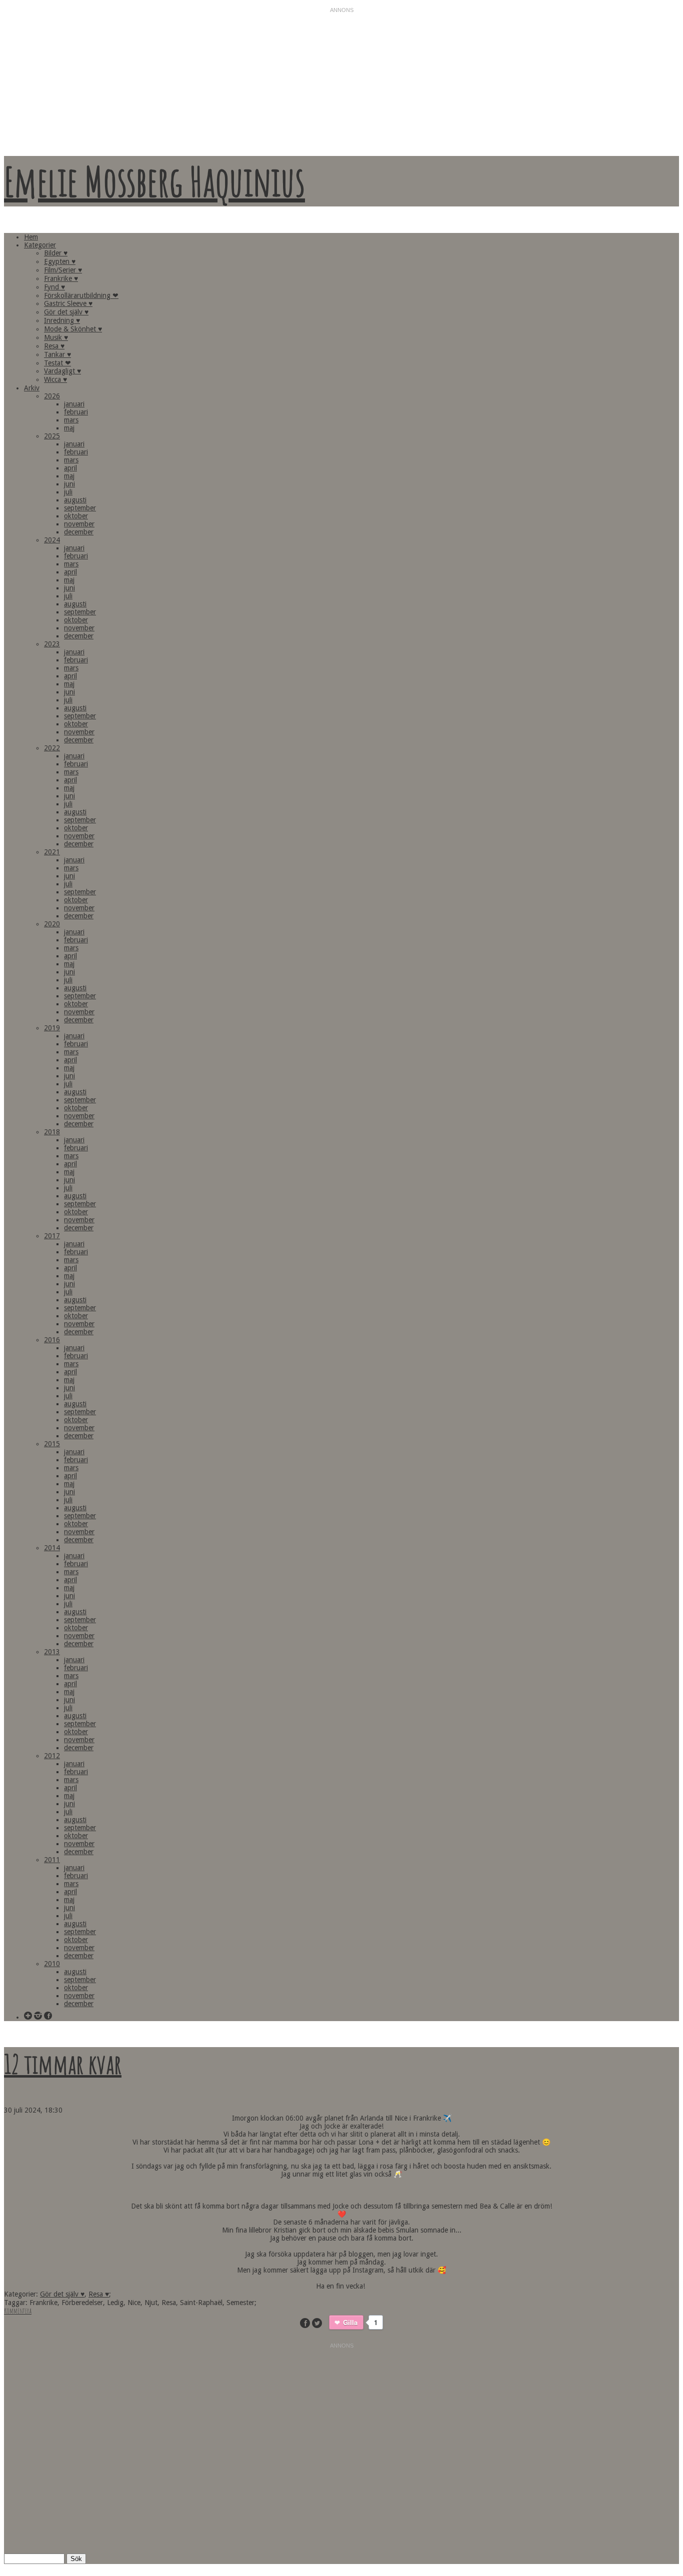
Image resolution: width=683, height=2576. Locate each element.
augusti (75, 500)
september (80, 508)
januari (74, 404)
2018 (52, 1132)
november (79, 524)
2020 (52, 924)
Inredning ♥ (62, 320)
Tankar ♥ (57, 354)
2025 (52, 436)
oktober (76, 516)
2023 (52, 644)
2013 (52, 1652)
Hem (31, 237)
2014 (52, 1548)
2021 (52, 852)
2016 (52, 1340)
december (79, 532)
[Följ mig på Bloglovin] (28, 2016)
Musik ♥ (56, 337)
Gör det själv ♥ (66, 312)
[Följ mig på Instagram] (38, 2016)
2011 (52, 1860)
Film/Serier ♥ (63, 270)
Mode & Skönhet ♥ (73, 329)
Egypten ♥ (60, 261)
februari (76, 412)
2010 (52, 1964)
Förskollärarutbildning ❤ (81, 295)
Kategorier (40, 245)
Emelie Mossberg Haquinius (154, 181)
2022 (52, 748)
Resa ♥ (54, 346)
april (70, 468)
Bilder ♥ (56, 253)
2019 (52, 1028)
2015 (52, 1444)
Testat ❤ (57, 363)
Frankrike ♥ (61, 278)
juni (69, 484)
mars (71, 420)
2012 (52, 1756)
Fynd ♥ (54, 287)
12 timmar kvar (63, 2064)
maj (69, 428)
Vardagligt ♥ (62, 371)
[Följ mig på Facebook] (48, 2016)
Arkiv (32, 388)
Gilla (350, 2322)
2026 (52, 396)
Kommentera (18, 2311)
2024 (52, 540)
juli (68, 492)
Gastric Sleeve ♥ (68, 303)
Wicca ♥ (55, 379)
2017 (52, 1236)
